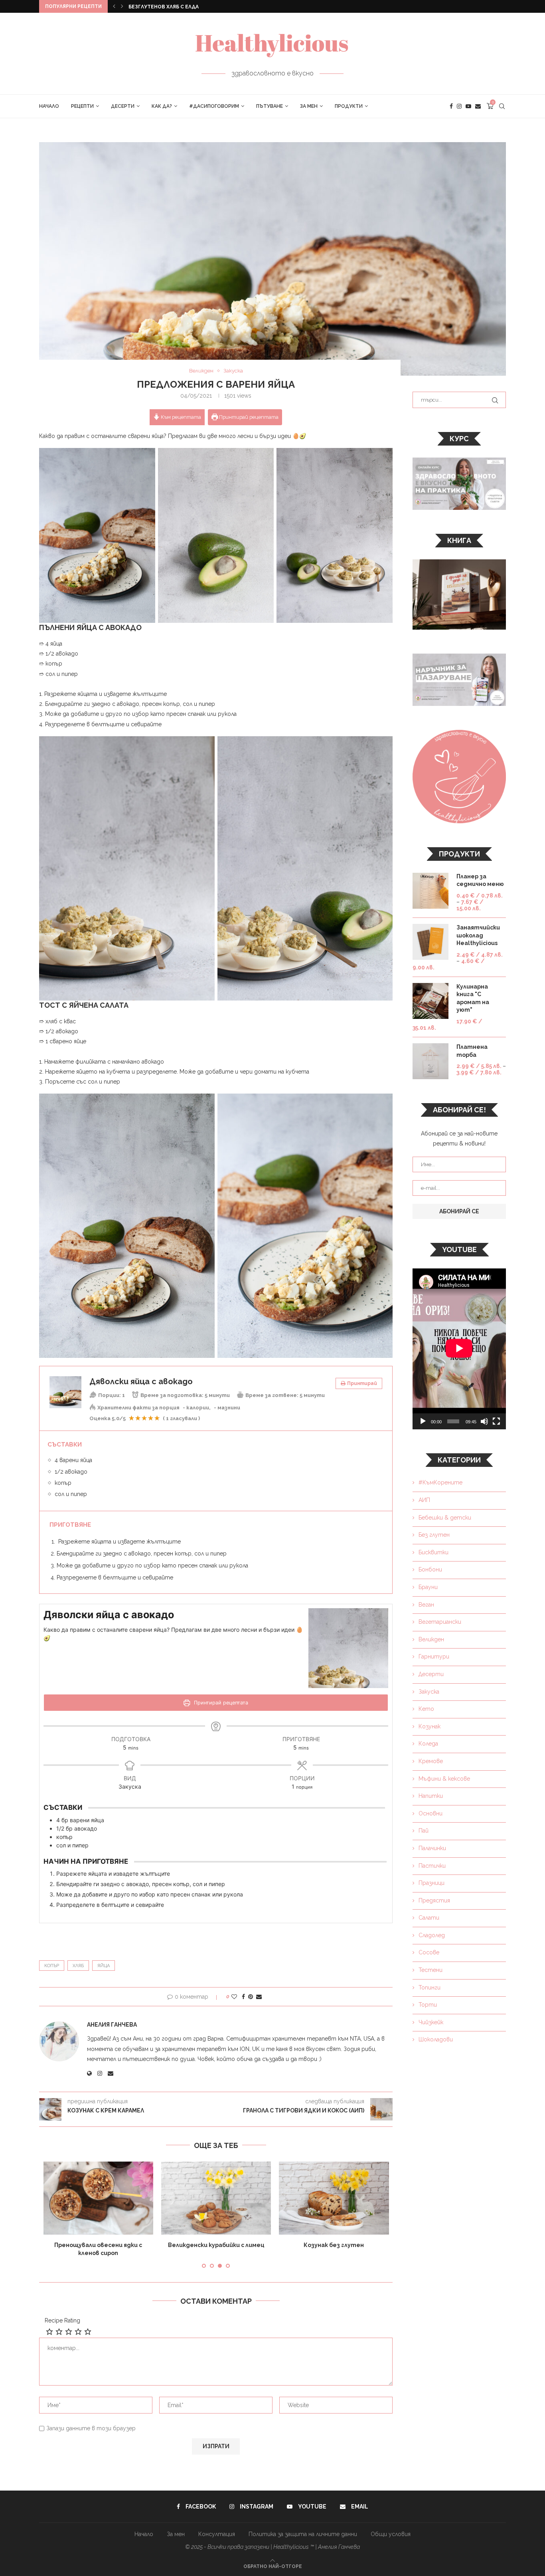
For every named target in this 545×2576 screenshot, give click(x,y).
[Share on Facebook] (243, 1997)
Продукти (349, 106)
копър (52, 1966)
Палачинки (432, 1848)
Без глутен (434, 1535)
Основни (430, 1813)
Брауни (428, 1587)
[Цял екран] (496, 1421)
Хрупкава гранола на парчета (216, 2245)
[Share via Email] (259, 1997)
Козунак (429, 1726)
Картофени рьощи (155, 7)
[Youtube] (468, 106)
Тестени (430, 1970)
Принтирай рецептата (248, 417)
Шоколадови (436, 2039)
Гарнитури (434, 1657)
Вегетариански (440, 1622)
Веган (426, 1605)
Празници (431, 1883)
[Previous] (114, 6)
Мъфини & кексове (444, 1779)
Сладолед (432, 1935)
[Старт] (423, 1421)
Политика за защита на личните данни (303, 2526)
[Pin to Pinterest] (251, 1997)
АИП (424, 1500)
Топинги (429, 1987)
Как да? (162, 106)
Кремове (431, 1761)
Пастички (432, 1866)
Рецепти (82, 106)
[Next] (122, 6)
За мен (309, 106)
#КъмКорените (440, 1482)
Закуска (429, 1692)
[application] (459, 1349)
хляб (78, 1966)
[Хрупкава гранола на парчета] (216, 2198)
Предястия (434, 1900)
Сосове (429, 1952)
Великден (431, 1639)
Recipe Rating (62, 2312)
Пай (424, 1831)
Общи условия (391, 2526)
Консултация (217, 2526)
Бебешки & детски (445, 1518)
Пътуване (270, 106)
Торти (428, 2005)
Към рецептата (180, 417)
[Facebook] (451, 106)
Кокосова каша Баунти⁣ (98, 2245)
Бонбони (430, 1569)
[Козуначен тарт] (334, 2198)
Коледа (428, 1744)
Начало (49, 106)
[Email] (478, 106)
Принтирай (362, 1383)
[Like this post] (234, 1997)
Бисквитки (433, 1552)
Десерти (123, 106)
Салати (429, 1918)
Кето (426, 1709)
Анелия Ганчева (112, 2025)
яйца (104, 1966)
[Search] (502, 106)
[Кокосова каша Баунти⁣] (98, 2198)
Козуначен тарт (334, 2245)
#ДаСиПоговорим (214, 106)
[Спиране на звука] (484, 1421)
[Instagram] (459, 106)
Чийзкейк (431, 2022)
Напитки (431, 1796)
